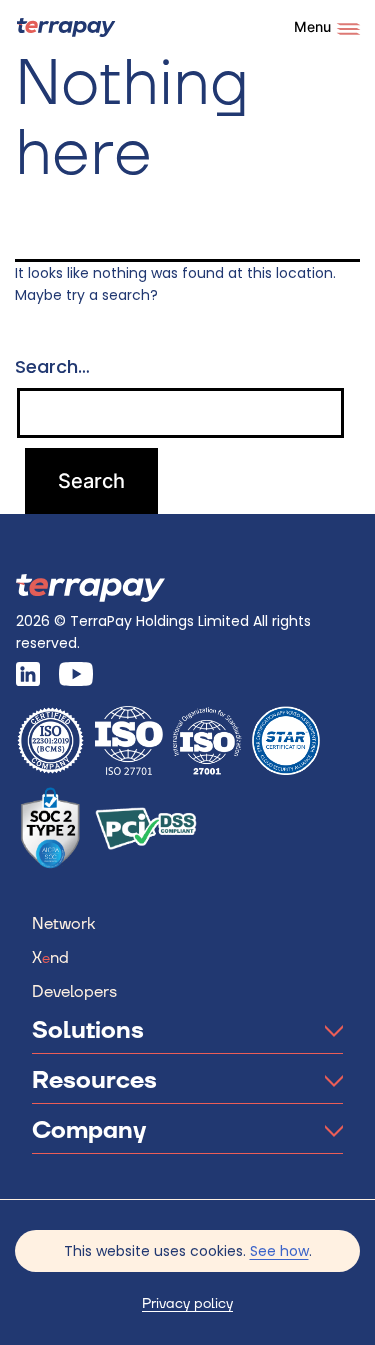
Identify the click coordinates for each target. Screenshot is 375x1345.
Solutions (88, 1031)
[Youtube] (83, 674)
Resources (94, 1081)
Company (89, 1131)
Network (63, 924)
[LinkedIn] (35, 674)
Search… (52, 367)
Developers (74, 992)
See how (279, 1251)
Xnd (50, 958)
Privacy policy (187, 1304)
